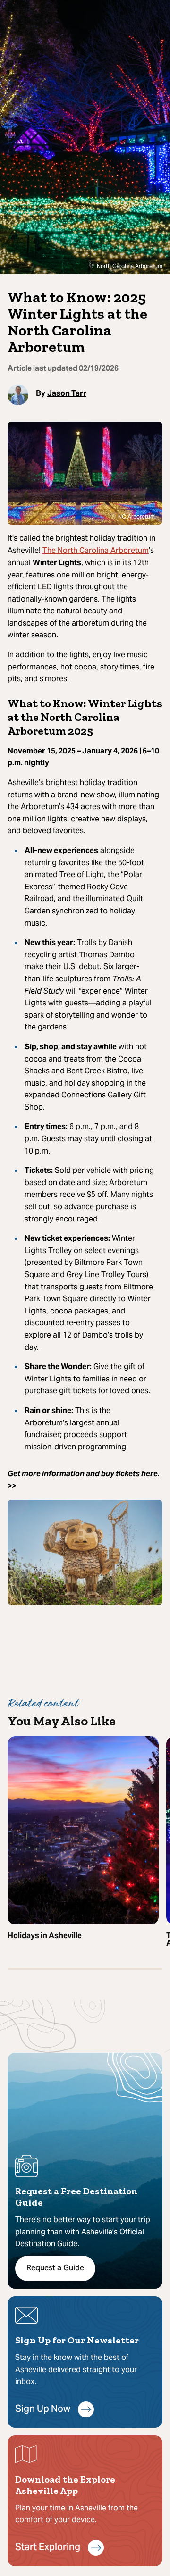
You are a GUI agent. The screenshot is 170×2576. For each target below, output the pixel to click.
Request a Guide (55, 2268)
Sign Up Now (43, 2410)
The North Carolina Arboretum (96, 551)
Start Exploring (48, 2548)
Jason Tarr (67, 393)
